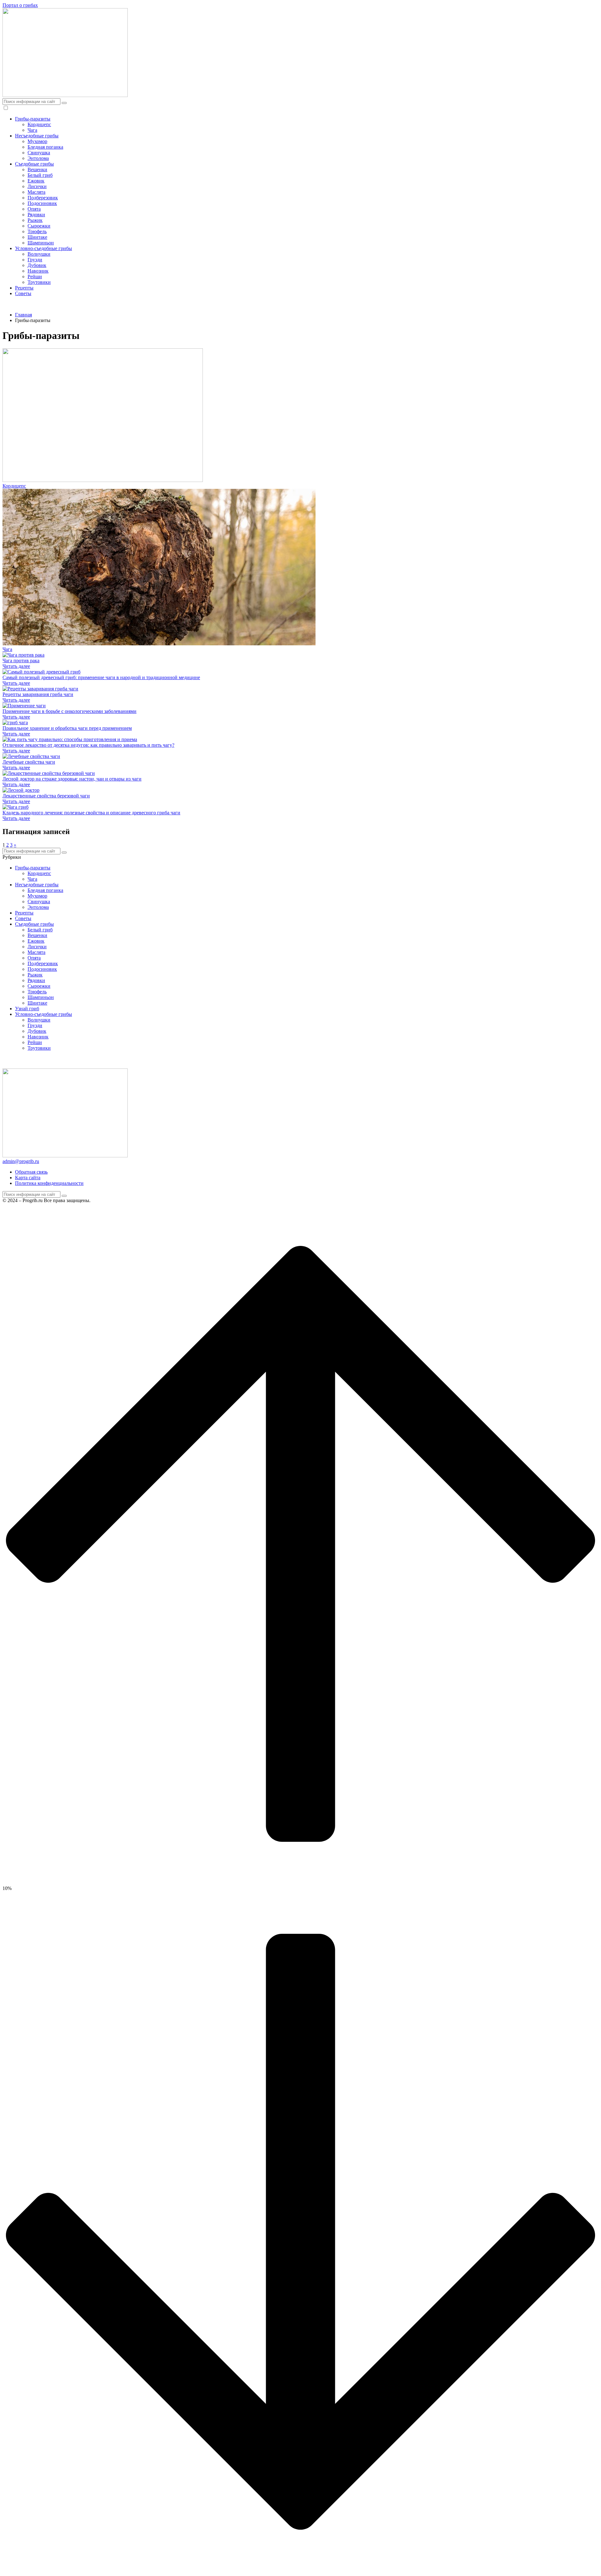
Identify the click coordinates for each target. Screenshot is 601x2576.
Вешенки (37, 169)
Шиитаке (37, 237)
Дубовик (37, 265)
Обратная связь (31, 1172)
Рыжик (35, 220)
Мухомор (37, 141)
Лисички (37, 186)
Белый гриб (40, 175)
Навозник (38, 271)
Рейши (35, 277)
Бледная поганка (45, 147)
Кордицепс (39, 124)
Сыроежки (39, 226)
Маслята (36, 192)
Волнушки (39, 254)
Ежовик (36, 181)
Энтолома (38, 158)
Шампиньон (41, 243)
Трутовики (39, 282)
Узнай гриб (27, 1009)
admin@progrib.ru (21, 1161)
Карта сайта (28, 1178)
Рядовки (36, 215)
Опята (34, 209)
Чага (32, 130)
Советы (23, 293)
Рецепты (24, 288)
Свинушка (39, 153)
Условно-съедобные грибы (44, 248)
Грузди (35, 260)
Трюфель (37, 231)
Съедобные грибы (34, 164)
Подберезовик (43, 198)
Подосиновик (42, 203)
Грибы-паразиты (33, 119)
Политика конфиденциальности (49, 1183)
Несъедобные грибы (37, 136)
